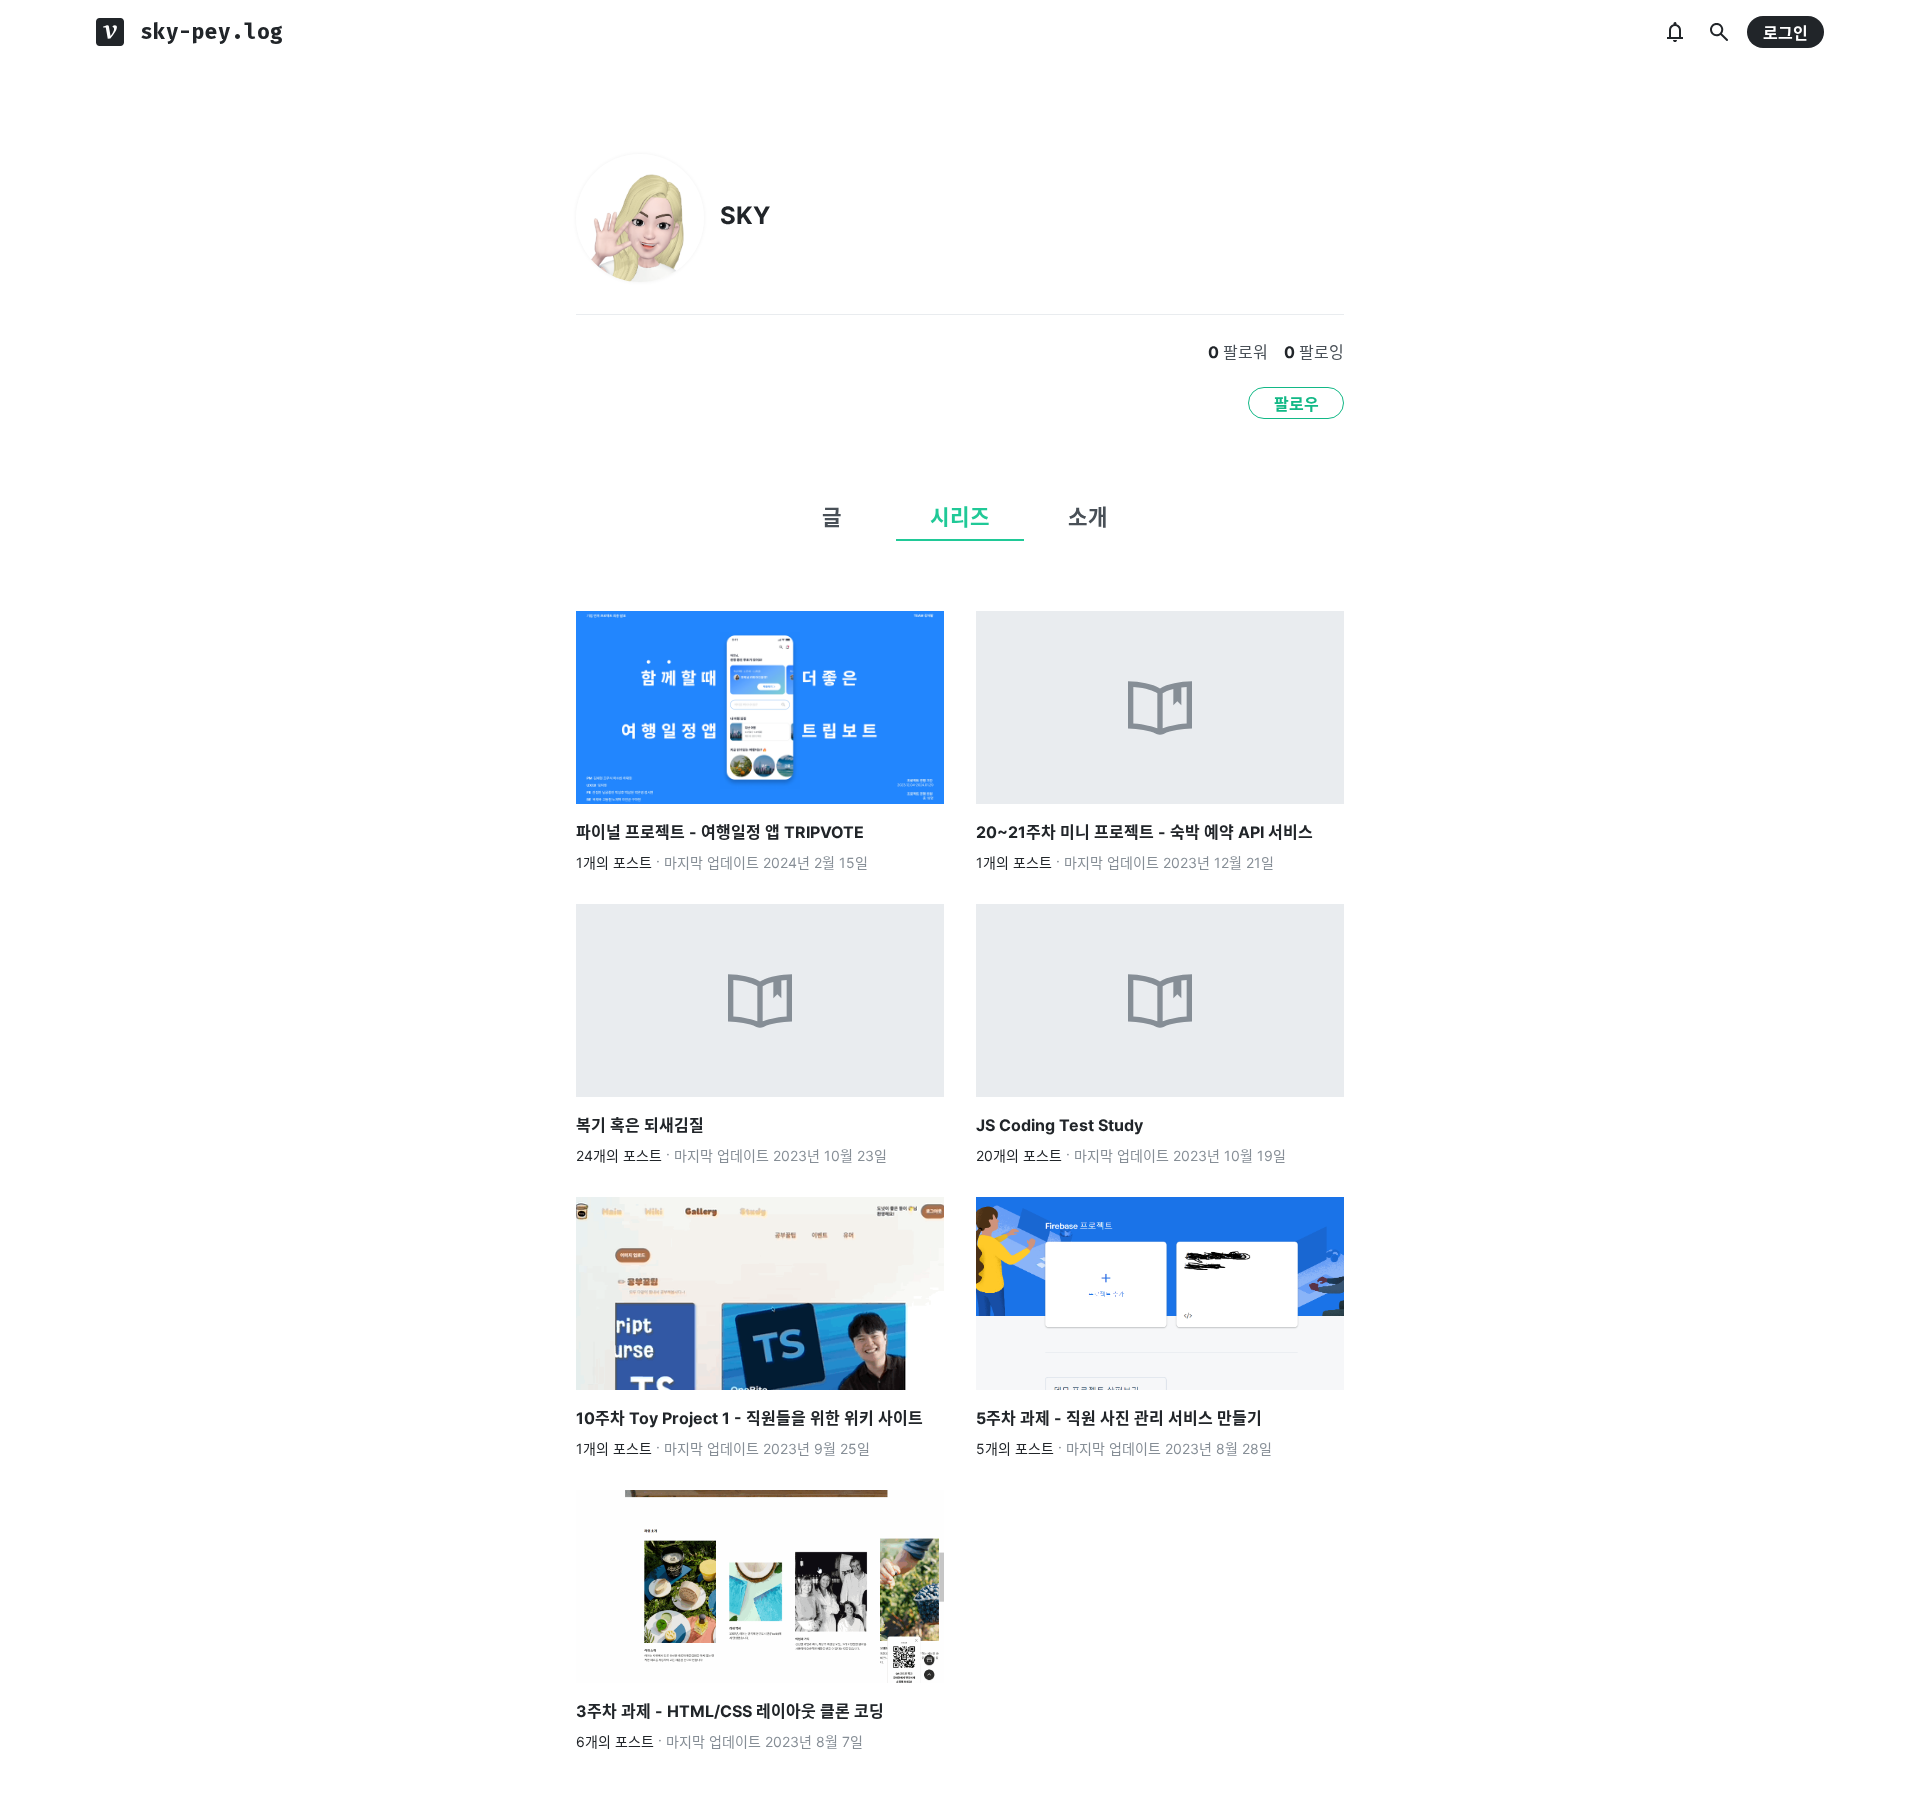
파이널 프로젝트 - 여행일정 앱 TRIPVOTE (720, 832)
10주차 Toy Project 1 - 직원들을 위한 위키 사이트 (749, 1418)
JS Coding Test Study (1059, 1125)
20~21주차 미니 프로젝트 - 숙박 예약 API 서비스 (1144, 832)
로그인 (1785, 33)
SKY (745, 215)
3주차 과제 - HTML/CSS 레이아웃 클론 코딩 (730, 1711)
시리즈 (960, 517)
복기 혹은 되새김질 (640, 1125)
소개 (1088, 517)
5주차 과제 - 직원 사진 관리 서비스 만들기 (1119, 1418)
